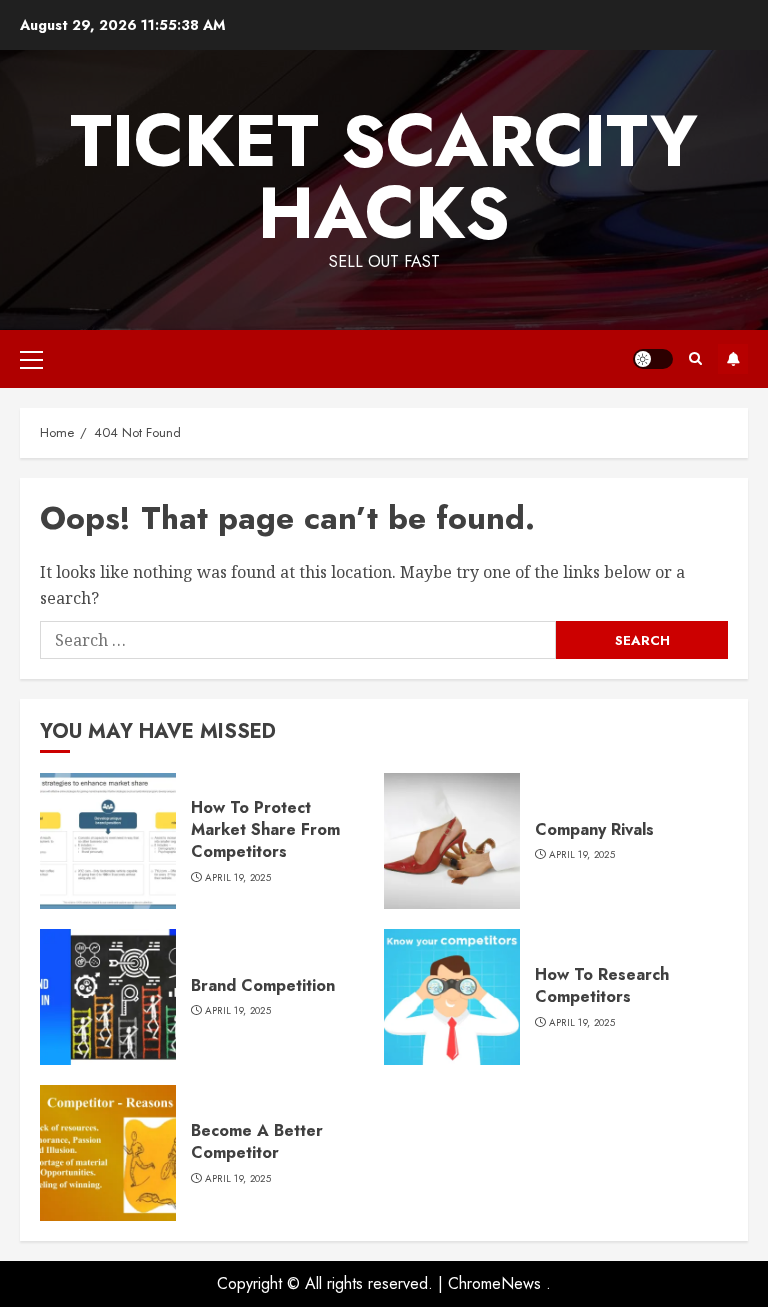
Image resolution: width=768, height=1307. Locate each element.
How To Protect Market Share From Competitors (265, 830)
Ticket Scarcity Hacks (384, 177)
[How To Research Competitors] (452, 997)
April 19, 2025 (238, 878)
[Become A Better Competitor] (108, 1153)
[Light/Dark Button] (653, 359)
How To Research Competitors (602, 985)
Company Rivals (594, 829)
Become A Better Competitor (257, 1141)
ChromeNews (494, 1283)
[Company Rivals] (452, 841)
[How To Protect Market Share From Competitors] (108, 841)
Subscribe (733, 359)
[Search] (695, 358)
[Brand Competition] (108, 997)
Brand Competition (263, 985)
